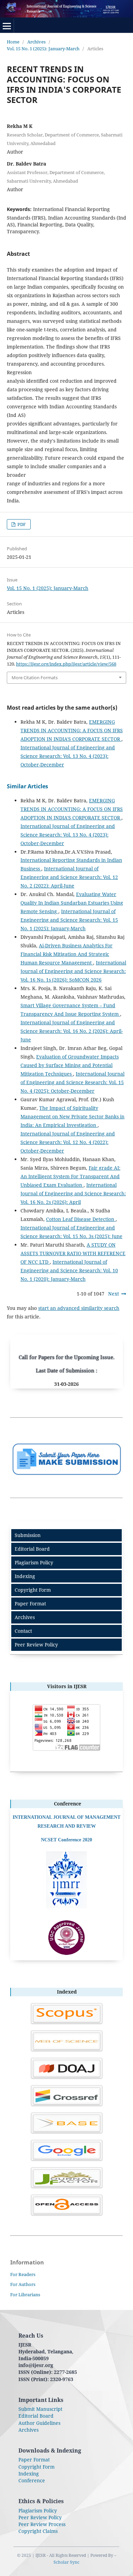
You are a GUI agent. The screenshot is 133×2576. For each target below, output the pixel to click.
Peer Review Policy (36, 1645)
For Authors (23, 2284)
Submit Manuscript (40, 2409)
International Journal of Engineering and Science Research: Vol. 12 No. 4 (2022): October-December (68, 1142)
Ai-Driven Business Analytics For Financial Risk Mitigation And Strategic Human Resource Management (66, 954)
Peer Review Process (42, 2524)
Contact (23, 1631)
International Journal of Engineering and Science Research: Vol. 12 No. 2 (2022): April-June (69, 877)
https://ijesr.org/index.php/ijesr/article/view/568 (66, 664)
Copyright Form (33, 1590)
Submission (28, 1535)
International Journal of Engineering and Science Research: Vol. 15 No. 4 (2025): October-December (72, 1082)
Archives (36, 42)
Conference (32, 2480)
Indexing (25, 1576)
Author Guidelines (39, 2423)
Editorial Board (32, 1549)
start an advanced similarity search (79, 1308)
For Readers (23, 2274)
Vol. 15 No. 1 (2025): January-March (43, 49)
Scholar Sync (66, 2562)
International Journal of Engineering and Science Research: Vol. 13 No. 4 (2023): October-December (68, 756)
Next (114, 1294)
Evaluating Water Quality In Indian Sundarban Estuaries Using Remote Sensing (72, 903)
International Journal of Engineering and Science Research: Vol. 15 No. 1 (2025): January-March (69, 920)
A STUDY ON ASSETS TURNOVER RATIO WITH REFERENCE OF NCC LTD (73, 1253)
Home (13, 42)
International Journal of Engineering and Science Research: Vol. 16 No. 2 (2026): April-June (72, 1031)
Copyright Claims (38, 2531)
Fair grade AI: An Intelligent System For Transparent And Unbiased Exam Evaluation (70, 1176)
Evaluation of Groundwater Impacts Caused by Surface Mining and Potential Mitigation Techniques (70, 1065)
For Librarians (25, 2295)
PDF (21, 524)
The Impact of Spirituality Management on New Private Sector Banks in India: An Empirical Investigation (72, 1116)
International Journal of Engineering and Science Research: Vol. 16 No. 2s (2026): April (73, 1193)
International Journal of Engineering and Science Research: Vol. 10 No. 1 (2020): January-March (69, 1270)
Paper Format (30, 1604)
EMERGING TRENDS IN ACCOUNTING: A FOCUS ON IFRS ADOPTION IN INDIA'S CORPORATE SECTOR (72, 730)
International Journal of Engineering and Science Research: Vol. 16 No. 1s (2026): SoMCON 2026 (73, 971)
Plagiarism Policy (34, 1562)
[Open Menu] (7, 26)
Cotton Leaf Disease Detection (81, 1219)
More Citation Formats (35, 678)
